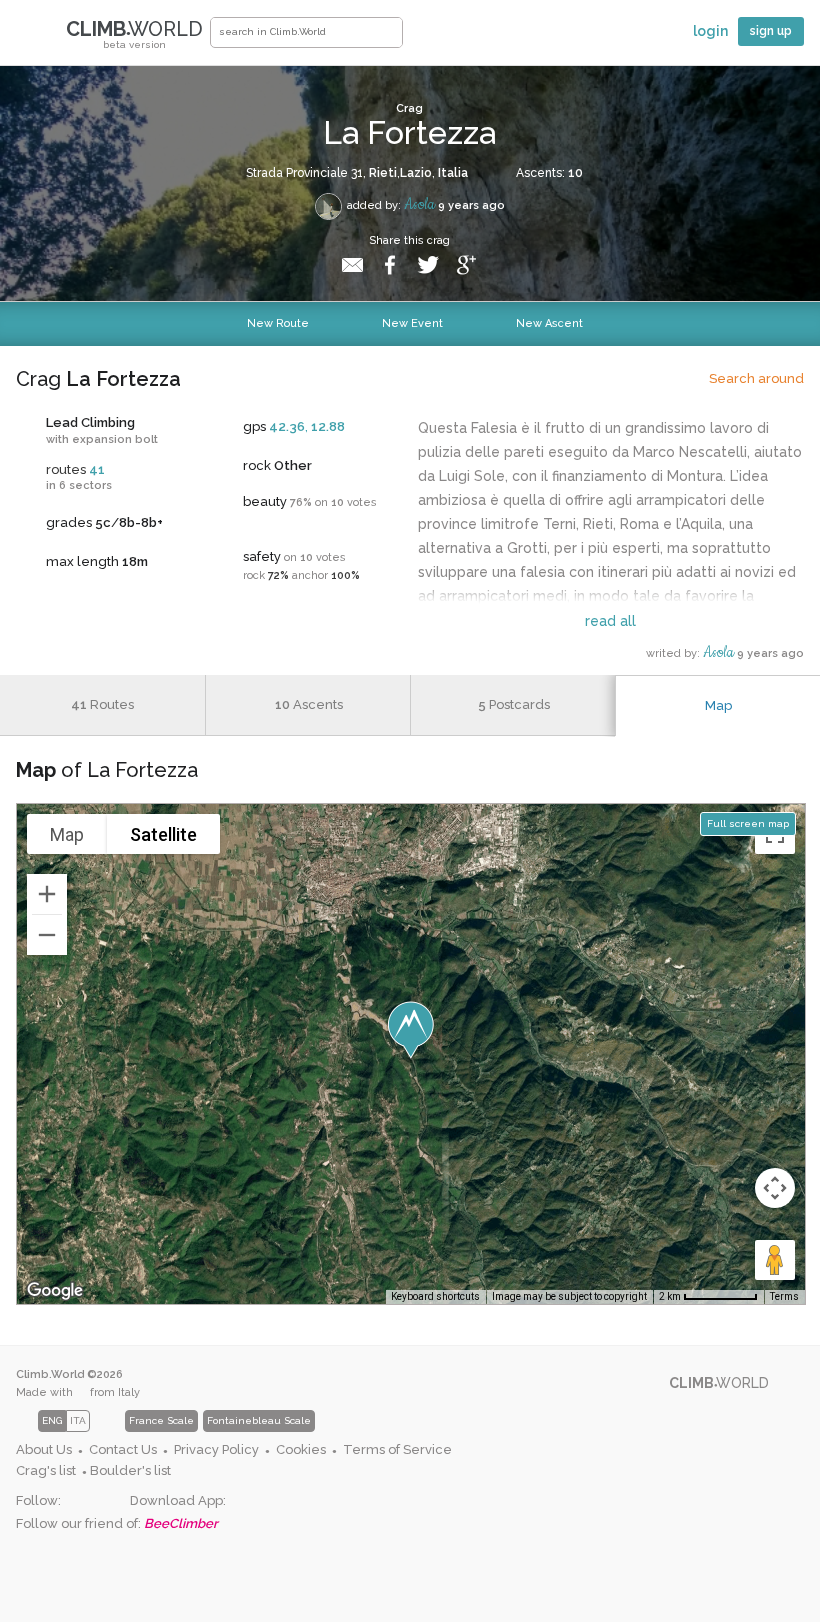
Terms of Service (397, 1449)
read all (610, 621)
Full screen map (748, 823)
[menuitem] (49, 1450)
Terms (784, 1296)
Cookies (301, 1449)
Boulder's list (130, 1470)
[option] (240, 1421)
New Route (278, 323)
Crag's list (46, 1470)
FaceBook (76, 1501)
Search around (756, 378)
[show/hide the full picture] (780, 101)
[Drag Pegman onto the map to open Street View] (775, 1260)
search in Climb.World (387, 32)
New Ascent (549, 323)
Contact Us (123, 1449)
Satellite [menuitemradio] (163, 834)
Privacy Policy (216, 1449)
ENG (52, 1420)
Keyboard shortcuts (435, 1296)
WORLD (134, 33)
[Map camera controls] (775, 1188)
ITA (78, 1420)
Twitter (109, 1501)
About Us (44, 1449)
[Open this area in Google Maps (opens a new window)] (55, 1291)
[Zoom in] (47, 894)
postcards (514, 704)
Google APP (241, 1501)
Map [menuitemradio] (67, 834)
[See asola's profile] (328, 206)
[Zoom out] (47, 935)
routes (102, 704)
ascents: (549, 173)
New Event (412, 323)
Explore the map (433, 37)
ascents (309, 704)
